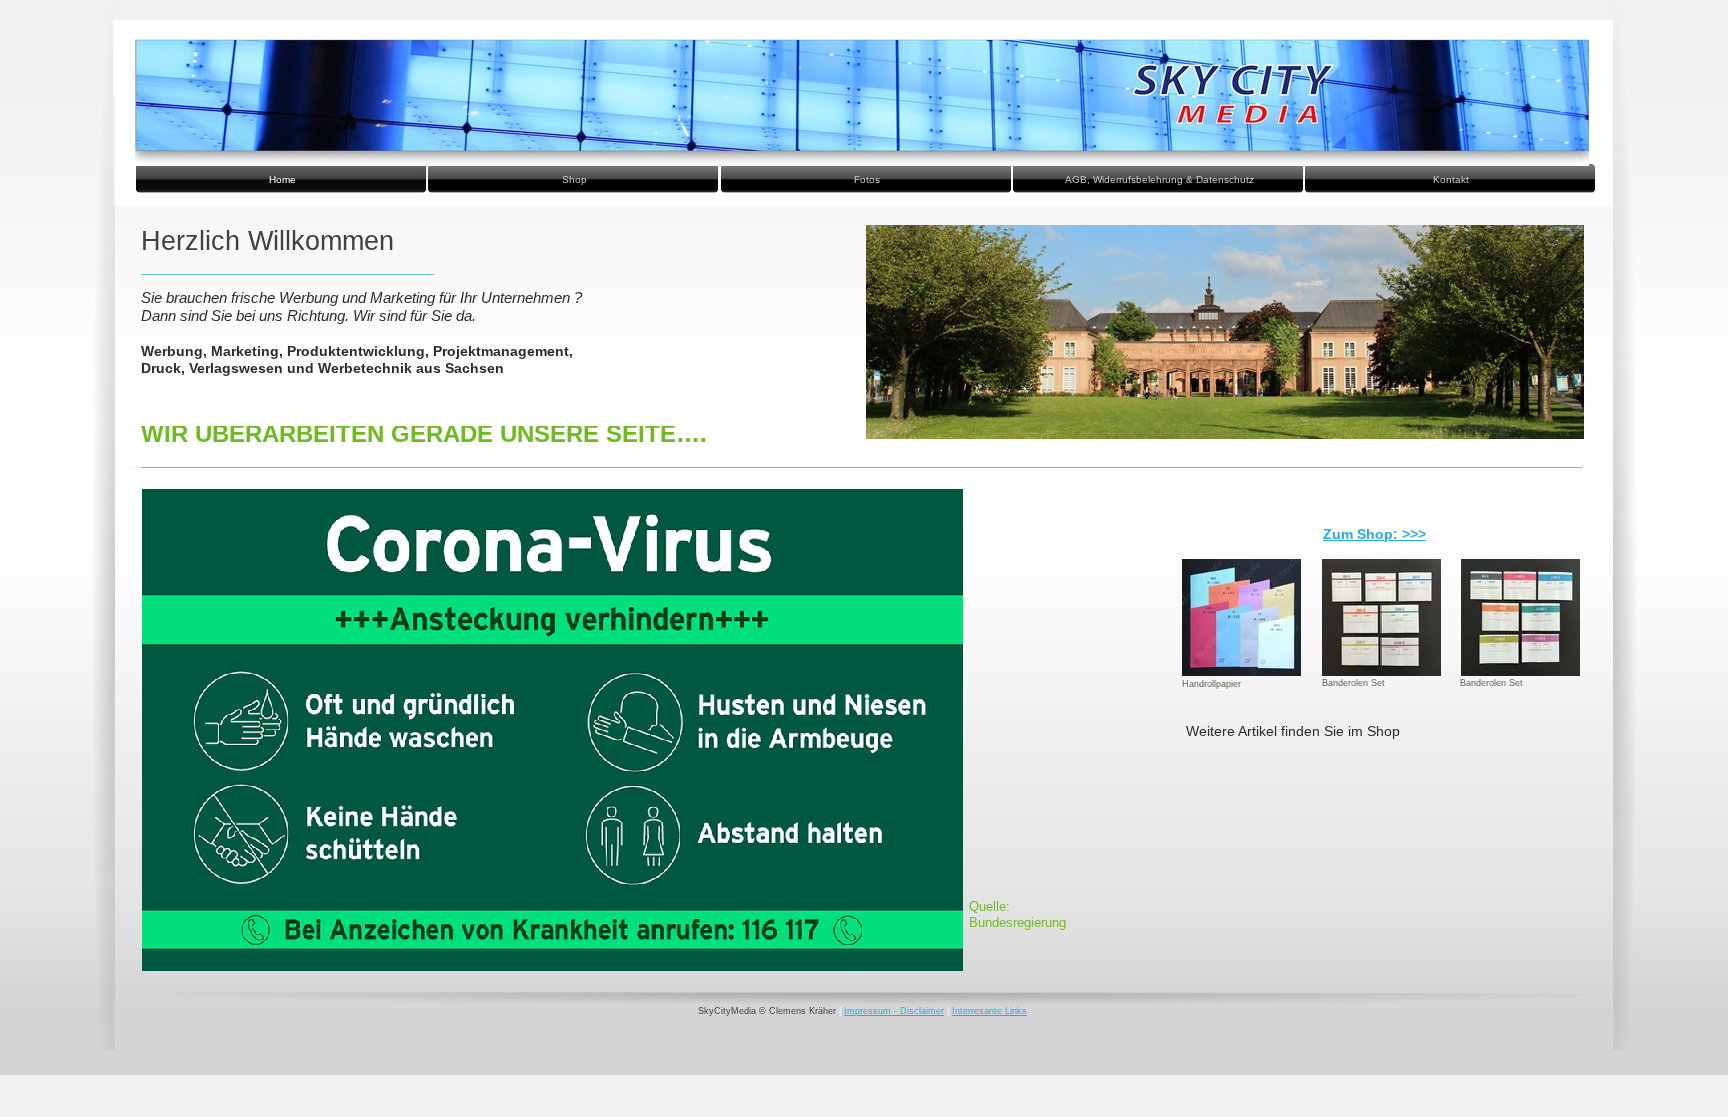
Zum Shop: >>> (1374, 534)
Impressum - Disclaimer (894, 1011)
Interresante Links (989, 1011)
